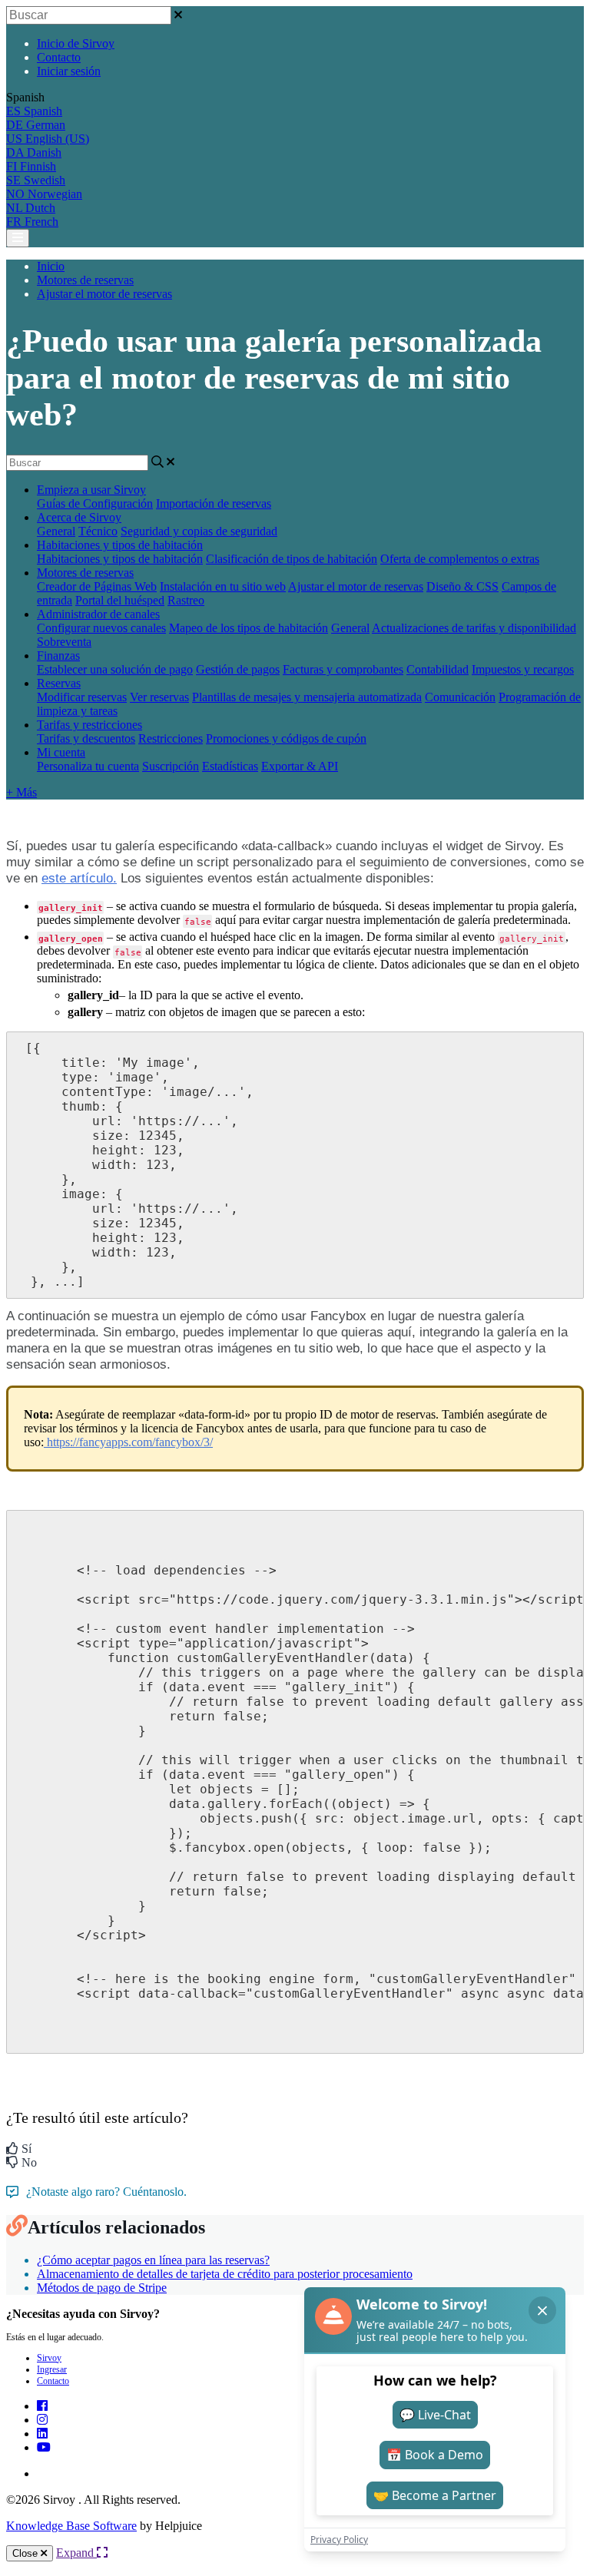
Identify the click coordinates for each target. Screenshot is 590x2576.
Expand (76, 2553)
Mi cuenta (61, 752)
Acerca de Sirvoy (79, 517)
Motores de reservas (85, 280)
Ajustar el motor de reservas (104, 294)
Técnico (98, 531)
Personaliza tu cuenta (88, 766)
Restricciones (171, 738)
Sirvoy (49, 2358)
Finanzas (58, 656)
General (56, 531)
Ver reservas (159, 697)
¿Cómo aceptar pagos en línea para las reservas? (153, 2260)
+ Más (22, 792)
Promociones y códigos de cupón (286, 738)
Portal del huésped (120, 600)
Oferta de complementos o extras (460, 559)
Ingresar (52, 2369)
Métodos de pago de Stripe (102, 2288)
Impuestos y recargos (523, 669)
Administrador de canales (98, 614)
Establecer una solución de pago (115, 669)
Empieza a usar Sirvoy (91, 490)
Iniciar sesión (69, 71)
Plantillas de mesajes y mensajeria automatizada (307, 697)
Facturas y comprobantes (343, 669)
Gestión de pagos (238, 669)
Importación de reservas (214, 503)
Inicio (51, 266)
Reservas (59, 683)
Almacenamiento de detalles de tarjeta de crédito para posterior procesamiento (225, 2274)
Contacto (59, 57)
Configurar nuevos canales (101, 628)
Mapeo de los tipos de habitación (249, 628)
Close (27, 2553)
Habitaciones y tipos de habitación (120, 545)
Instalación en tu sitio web (223, 586)
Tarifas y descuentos (86, 738)
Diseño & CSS (462, 586)
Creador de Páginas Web (97, 586)
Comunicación (460, 697)
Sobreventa (64, 642)
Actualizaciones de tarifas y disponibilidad (474, 628)
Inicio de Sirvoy (76, 43)
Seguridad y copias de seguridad (199, 531)
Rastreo (186, 600)
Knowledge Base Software (71, 2526)
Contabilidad (438, 669)
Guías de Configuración (95, 503)
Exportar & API (300, 766)
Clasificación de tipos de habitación (292, 559)
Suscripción (171, 766)
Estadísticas (230, 766)
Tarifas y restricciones (89, 725)
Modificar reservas (82, 697)
